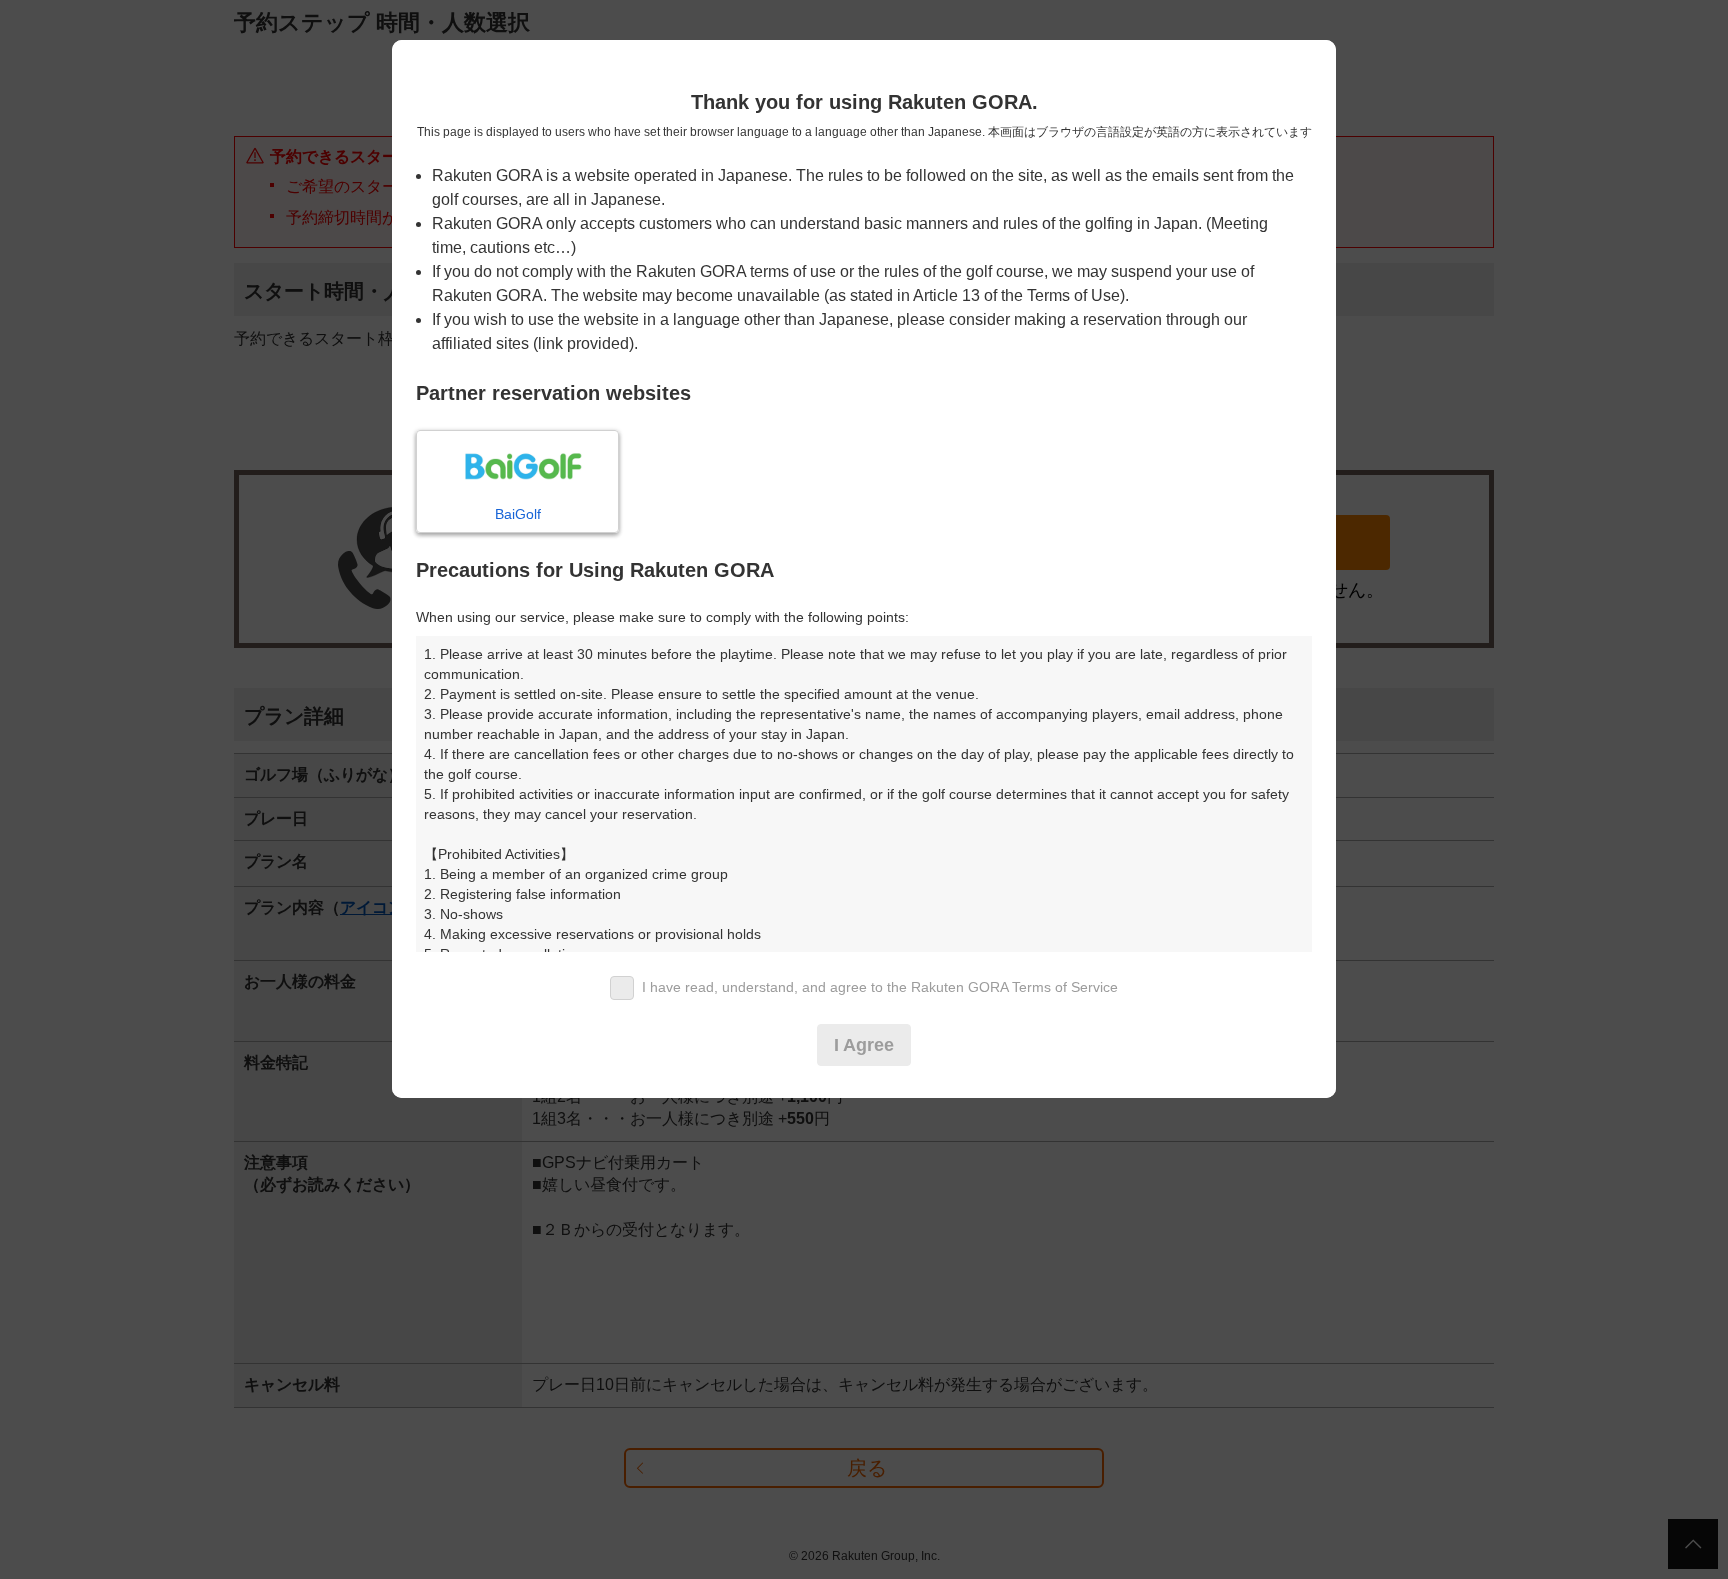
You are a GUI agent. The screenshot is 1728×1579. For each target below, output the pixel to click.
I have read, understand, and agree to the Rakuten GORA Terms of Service (880, 987)
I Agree (864, 1045)
